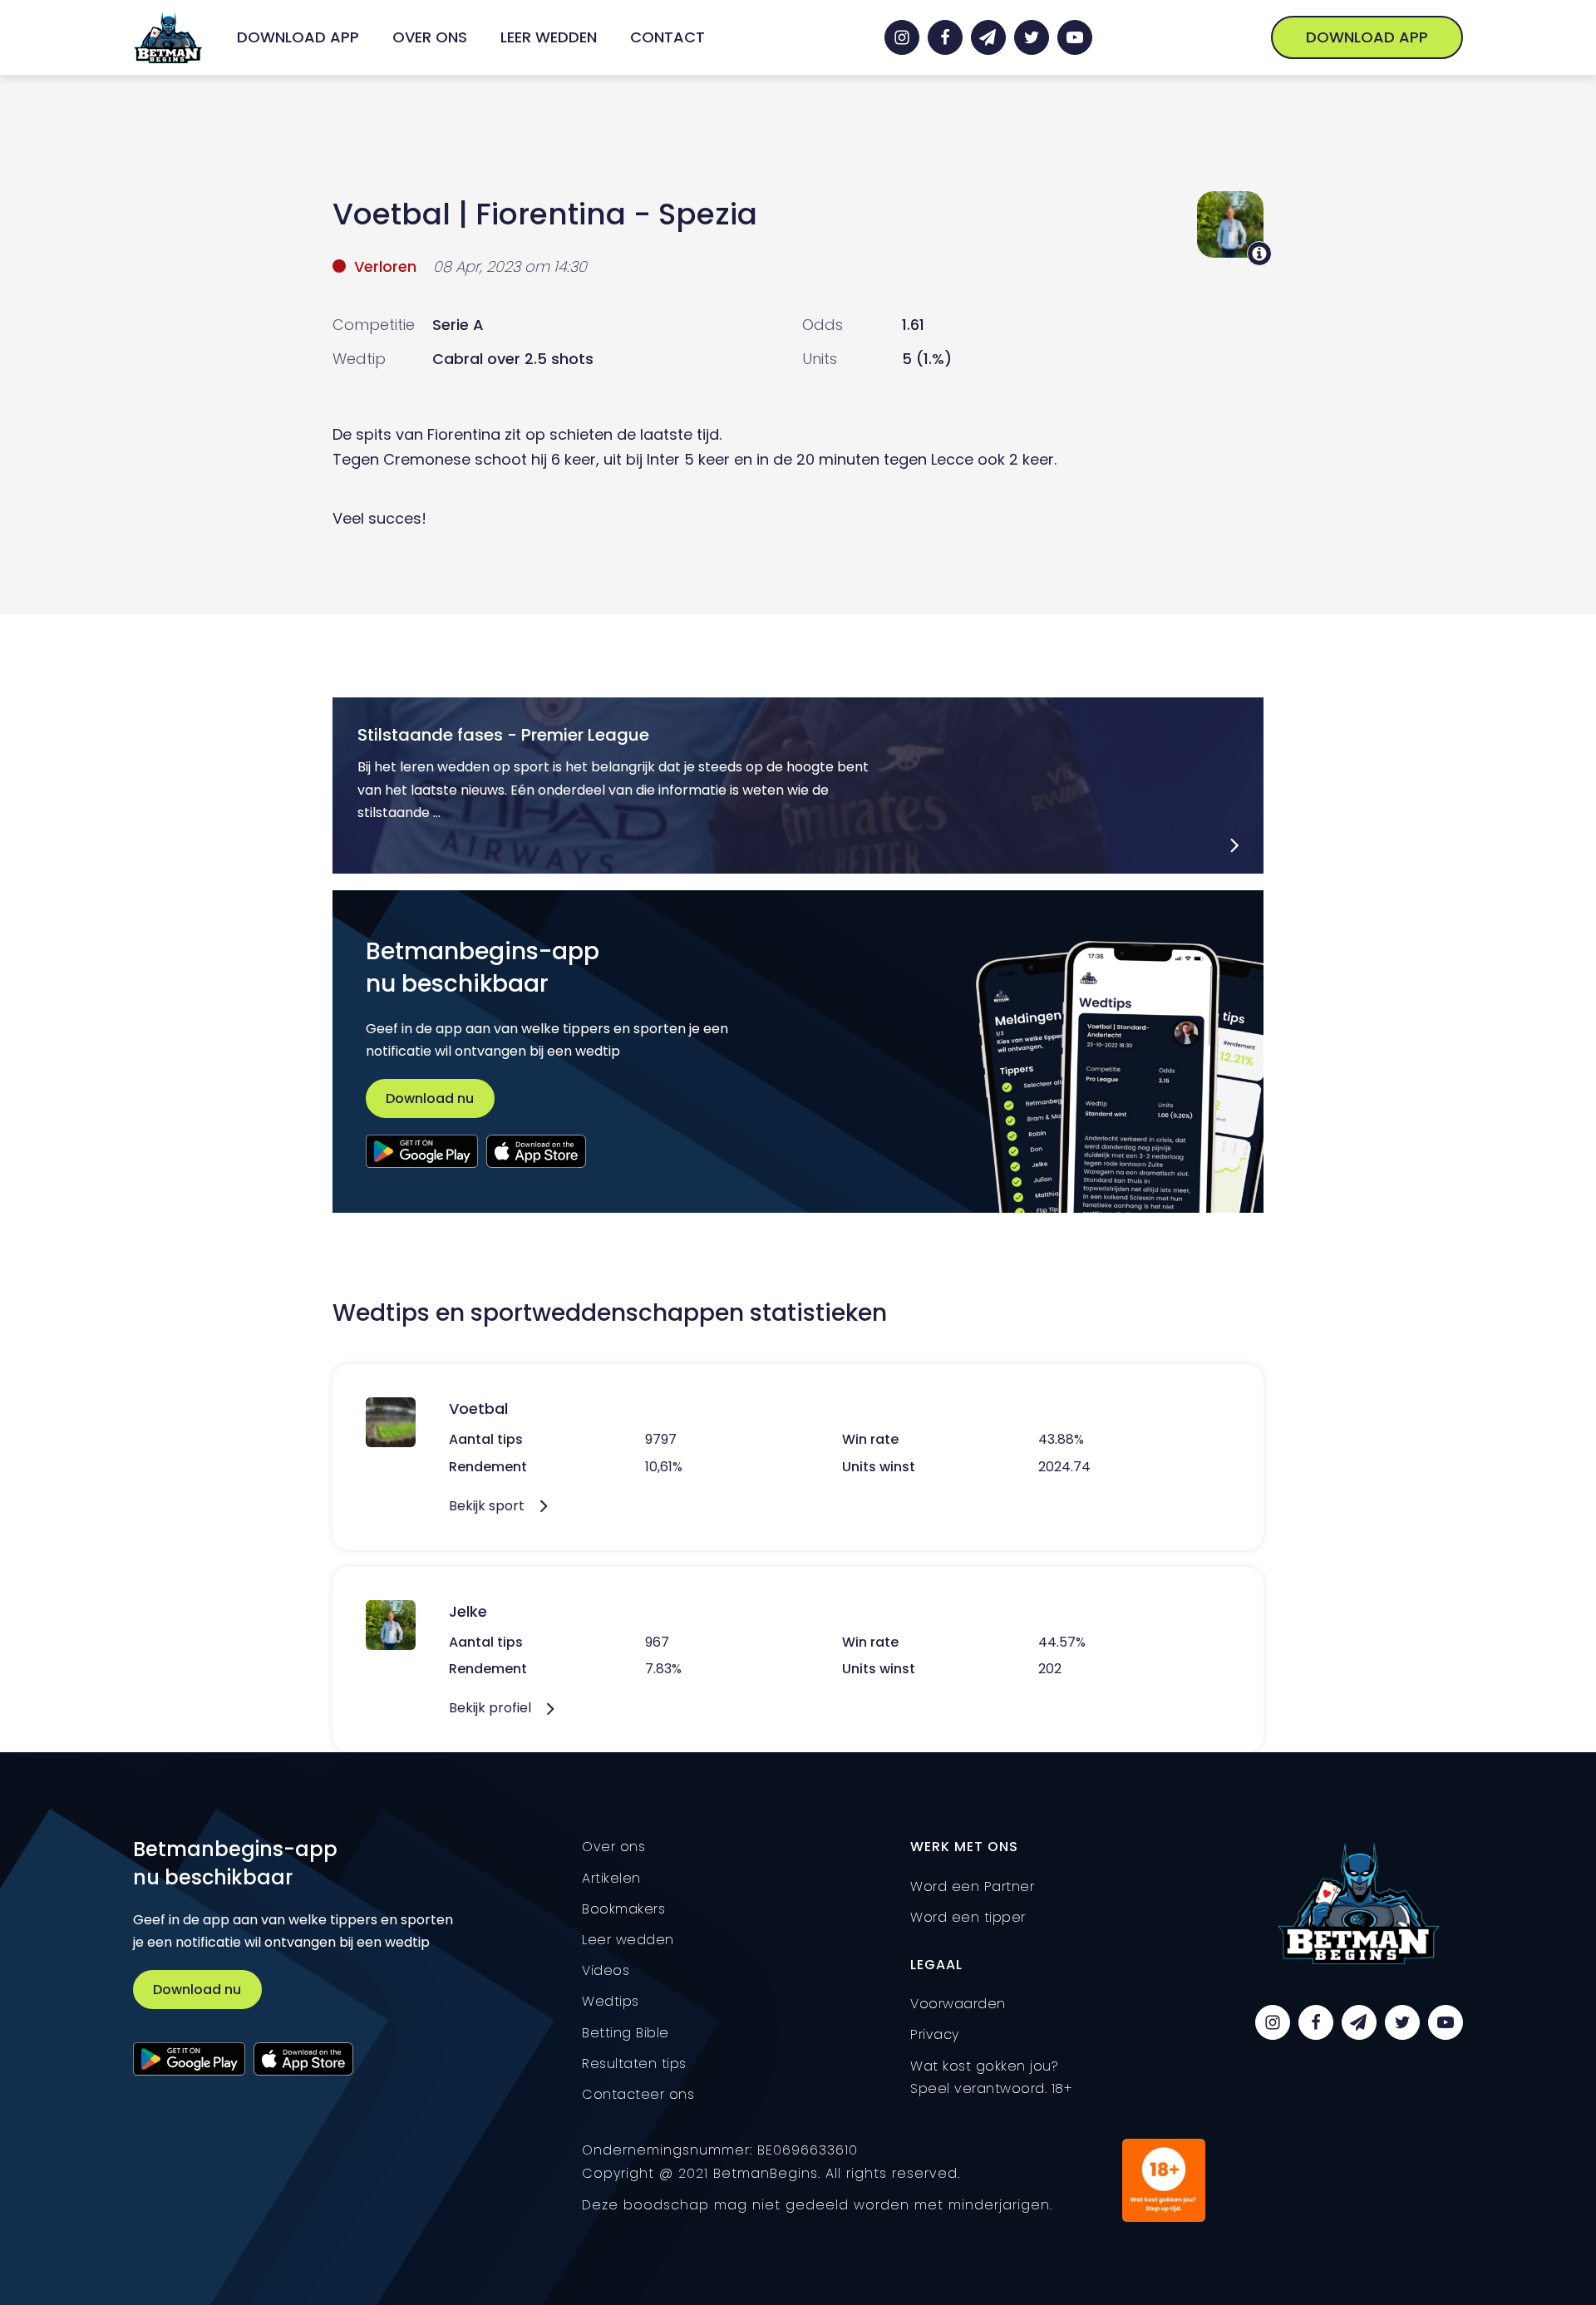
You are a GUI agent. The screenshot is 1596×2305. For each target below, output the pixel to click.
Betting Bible (626, 2033)
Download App (298, 37)
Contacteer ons (638, 2094)
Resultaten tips (634, 2064)
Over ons (430, 37)
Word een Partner (972, 1886)
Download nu (430, 1098)
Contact (667, 37)
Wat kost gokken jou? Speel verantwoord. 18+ (991, 2077)
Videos (606, 1970)
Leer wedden (549, 37)
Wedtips (611, 2001)
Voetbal (392, 214)
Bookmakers (623, 1909)
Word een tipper (968, 1917)
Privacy (935, 2034)
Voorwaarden (958, 2004)
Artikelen (611, 1878)
